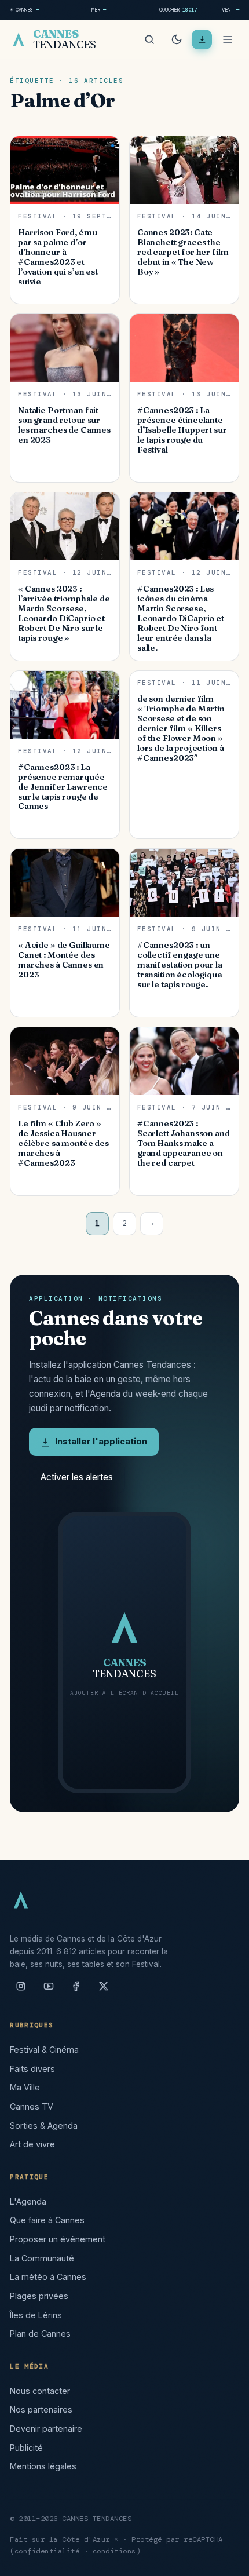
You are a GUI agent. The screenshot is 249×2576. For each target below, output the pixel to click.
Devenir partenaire (46, 2429)
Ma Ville (25, 2087)
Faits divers (32, 2069)
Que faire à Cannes (47, 2220)
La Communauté (42, 2258)
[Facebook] (76, 1991)
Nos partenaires (41, 2409)
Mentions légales (43, 2466)
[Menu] (228, 39)
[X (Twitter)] (104, 1991)
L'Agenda (28, 2201)
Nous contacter (40, 2391)
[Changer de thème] (177, 39)
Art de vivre (32, 2144)
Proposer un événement (58, 2239)
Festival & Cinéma (44, 2050)
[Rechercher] (149, 39)
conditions (114, 2551)
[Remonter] (226, 2561)
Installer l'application (101, 1442)
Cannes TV (32, 2106)
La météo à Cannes (48, 2277)
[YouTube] (49, 1991)
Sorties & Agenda (44, 2126)
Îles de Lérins (36, 2315)
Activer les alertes (77, 1477)
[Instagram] (21, 1991)
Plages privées (39, 2296)
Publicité (26, 2448)
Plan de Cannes (40, 2334)
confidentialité (47, 2551)
